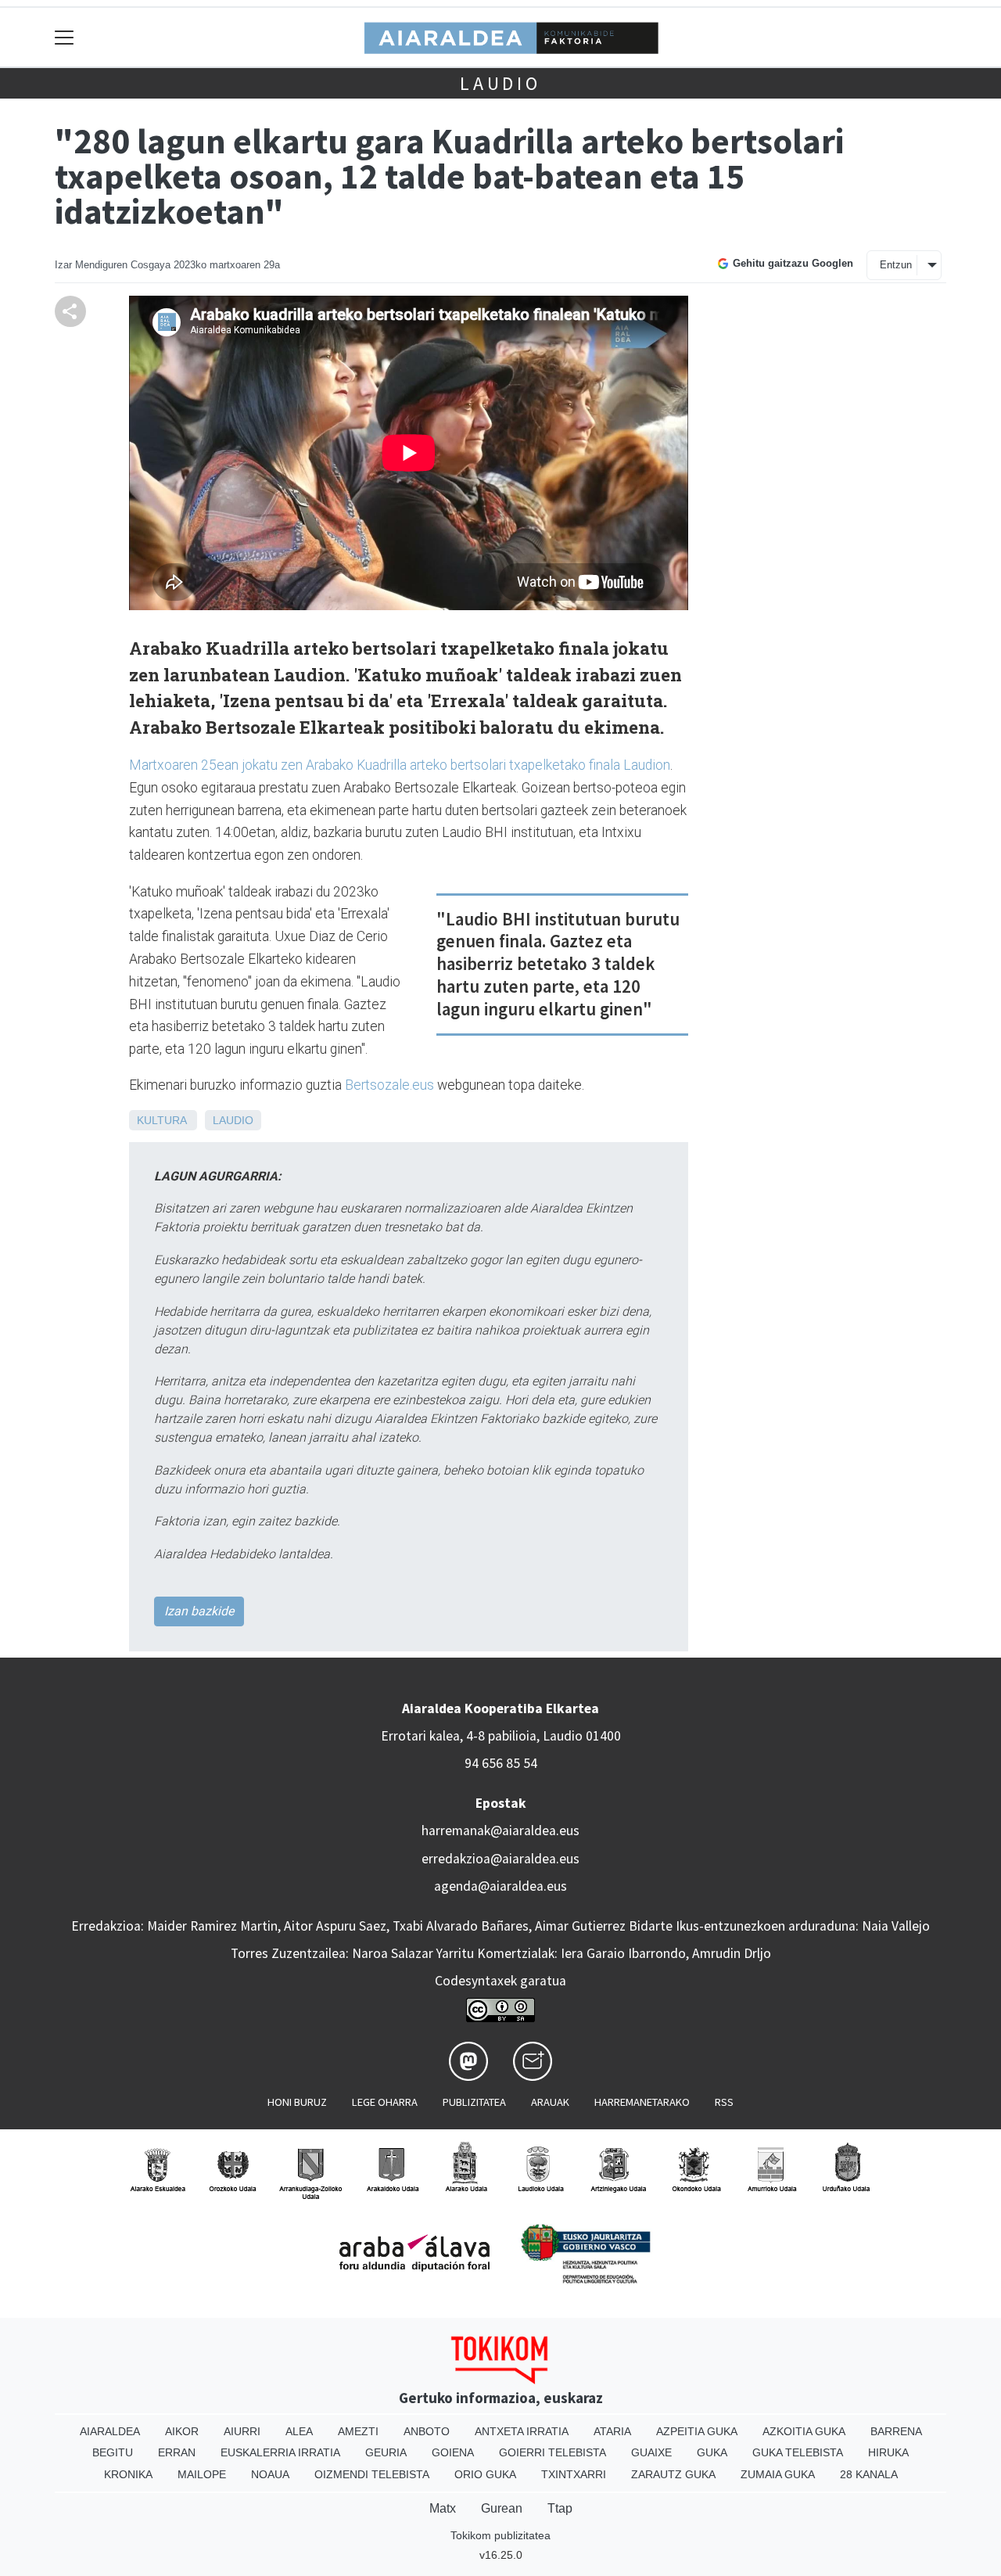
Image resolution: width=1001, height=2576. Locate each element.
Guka (712, 2452)
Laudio (500, 83)
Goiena (453, 2452)
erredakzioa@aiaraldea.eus (500, 1859)
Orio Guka (485, 2474)
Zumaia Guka (778, 2474)
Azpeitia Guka (697, 2431)
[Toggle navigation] (65, 37)
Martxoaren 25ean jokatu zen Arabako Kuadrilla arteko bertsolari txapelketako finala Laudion (400, 765)
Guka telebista (798, 2452)
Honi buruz (297, 2102)
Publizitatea (474, 2102)
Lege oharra (385, 2102)
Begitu (113, 2452)
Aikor (182, 2431)
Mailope (202, 2474)
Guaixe (651, 2452)
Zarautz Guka (673, 2474)
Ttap (560, 2508)
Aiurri (242, 2431)
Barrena (896, 2431)
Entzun (896, 265)
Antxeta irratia (522, 2431)
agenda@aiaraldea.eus (500, 1886)
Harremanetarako (642, 2102)
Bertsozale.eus (388, 1085)
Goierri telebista (553, 2452)
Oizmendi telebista (372, 2474)
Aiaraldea (110, 2431)
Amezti (358, 2431)
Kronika (128, 2474)
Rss (724, 2102)
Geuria (386, 2452)
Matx (443, 2508)
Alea (299, 2431)
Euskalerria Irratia (280, 2452)
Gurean (502, 2508)
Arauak (550, 2102)
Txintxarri (574, 2474)
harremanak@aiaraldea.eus (500, 1831)
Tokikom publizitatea (500, 2535)
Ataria (612, 2431)
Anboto (427, 2431)
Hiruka (888, 2452)
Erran (177, 2452)
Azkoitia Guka (804, 2431)
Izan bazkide (199, 1611)
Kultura (161, 1120)
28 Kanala (869, 2474)
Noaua (270, 2474)
